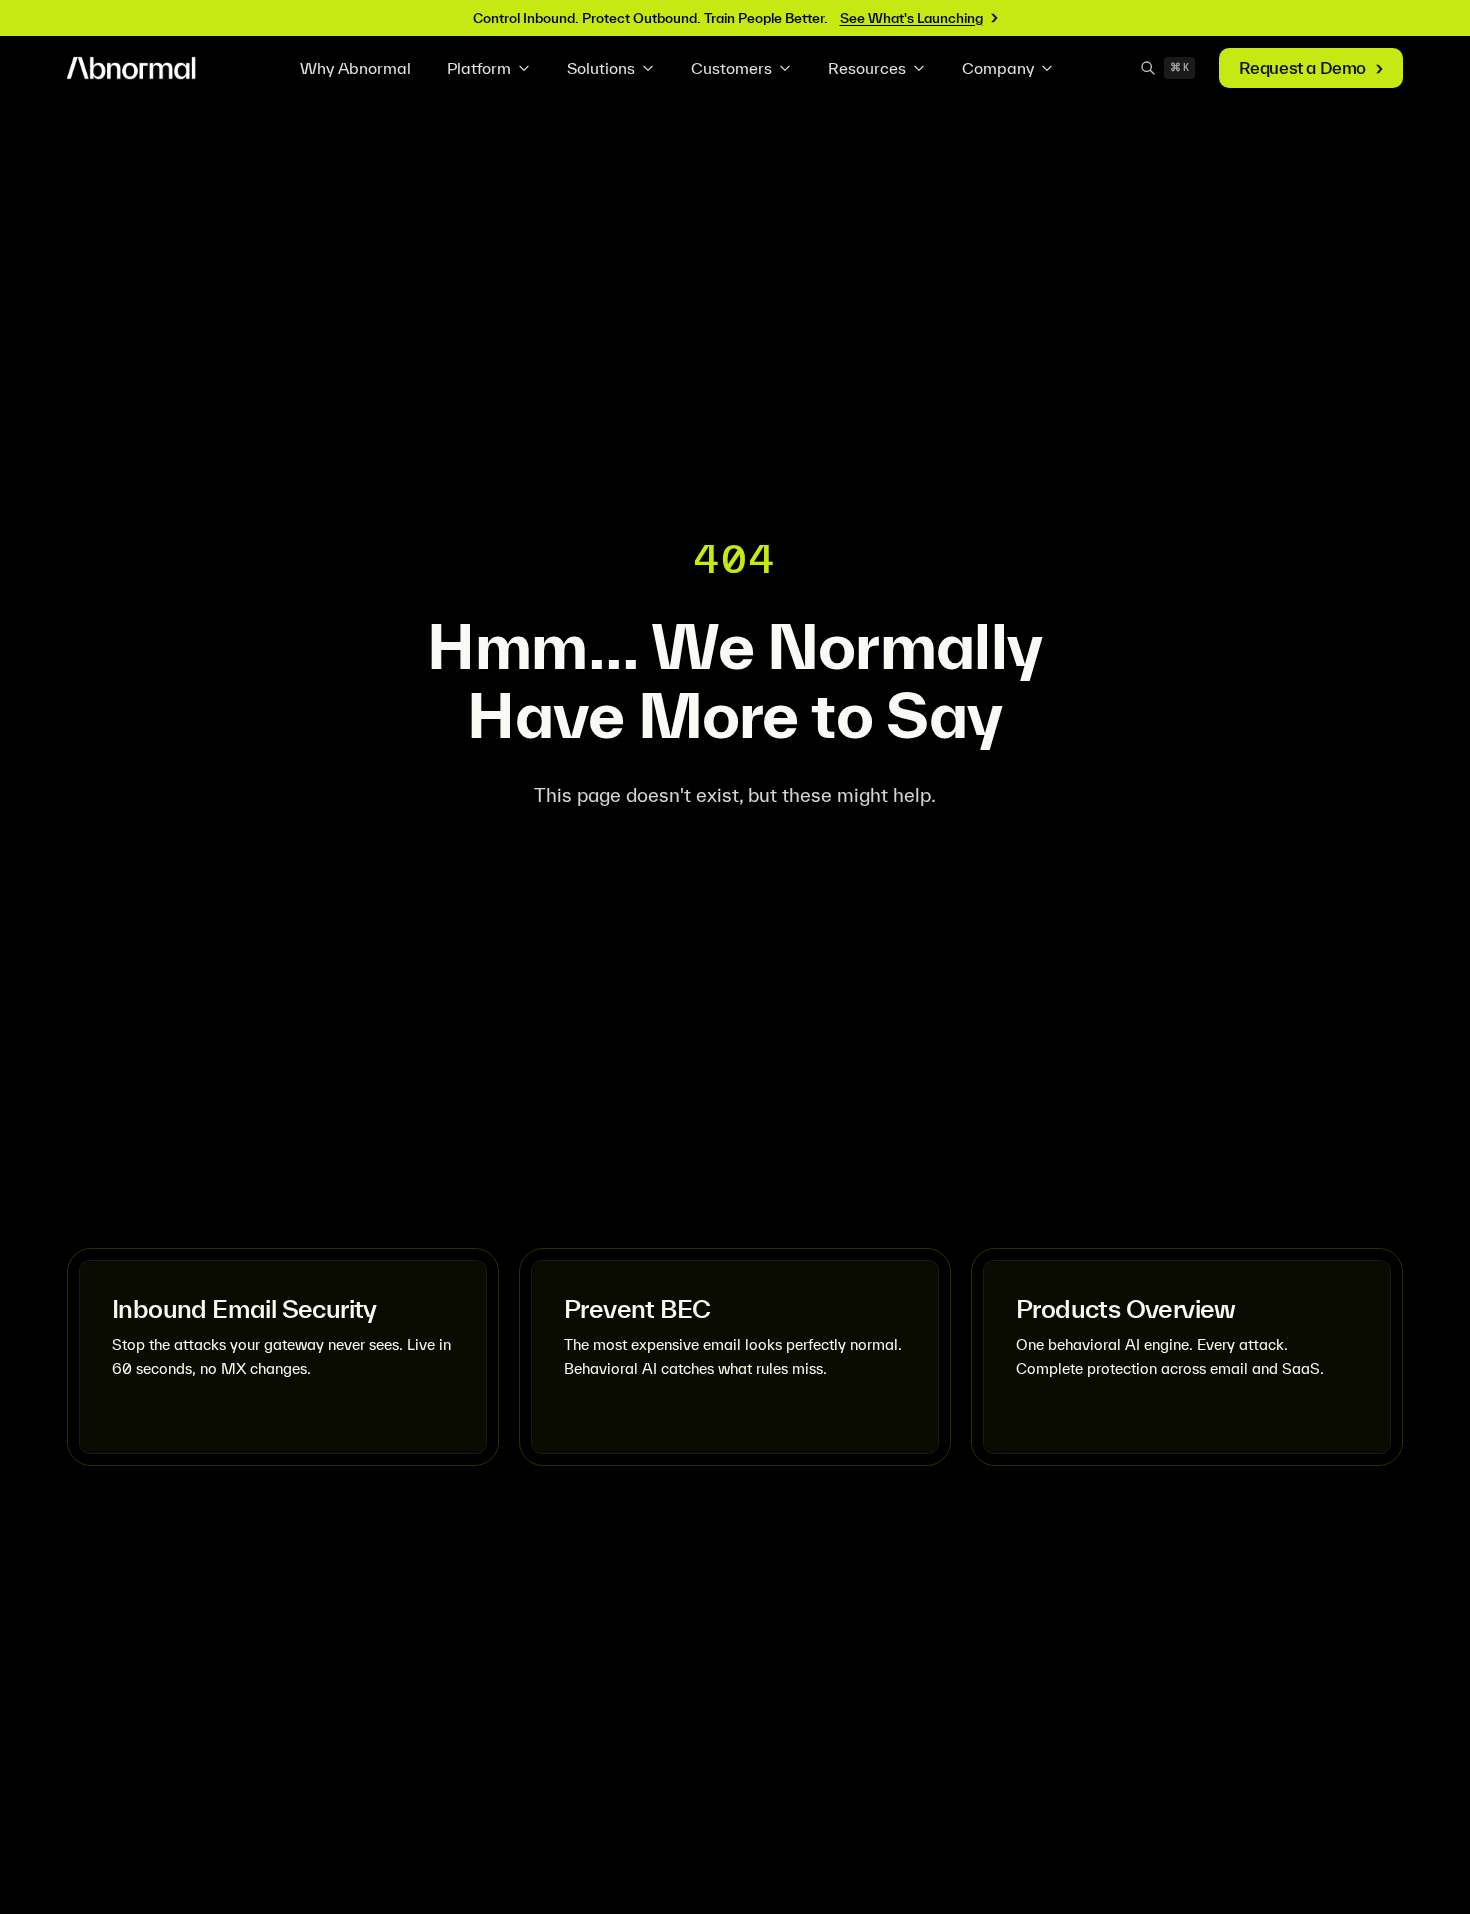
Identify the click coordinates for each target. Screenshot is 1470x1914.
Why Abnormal (355, 68)
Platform (479, 68)
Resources (867, 68)
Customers (731, 68)
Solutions (601, 68)
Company (998, 68)
